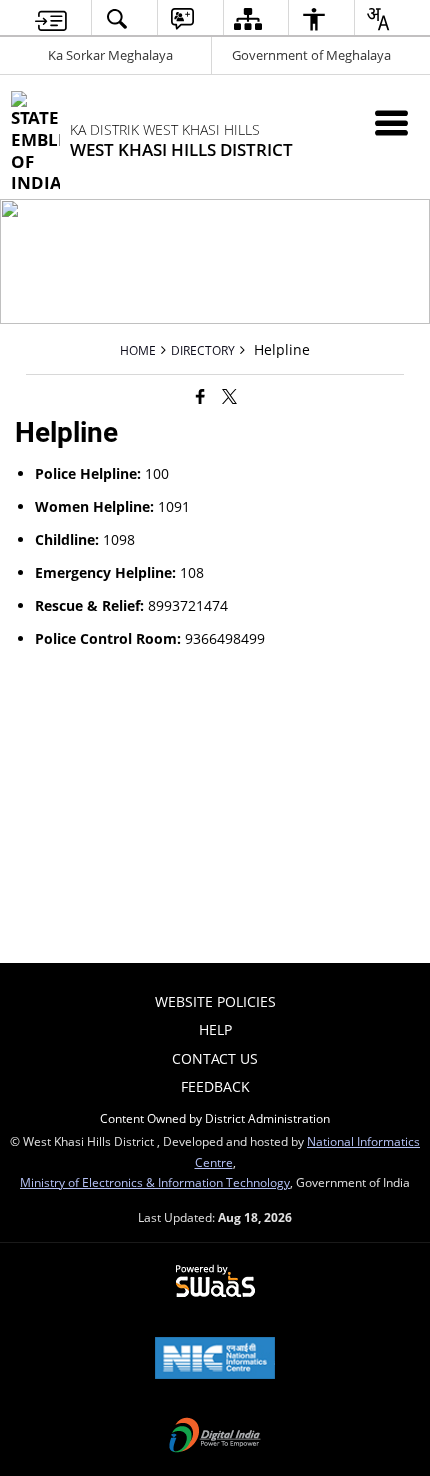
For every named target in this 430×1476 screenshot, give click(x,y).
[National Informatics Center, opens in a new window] (215, 1360)
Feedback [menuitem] (215, 1086)
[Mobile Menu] (391, 122)
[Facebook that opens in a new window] (200, 396)
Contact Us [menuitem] (215, 1058)
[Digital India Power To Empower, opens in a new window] (215, 1437)
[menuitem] (51, 18)
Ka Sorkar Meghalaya (110, 55)
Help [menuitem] (215, 1029)
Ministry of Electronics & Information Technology (155, 1182)
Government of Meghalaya (311, 55)
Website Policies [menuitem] (215, 1001)
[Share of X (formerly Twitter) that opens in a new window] (229, 396)
